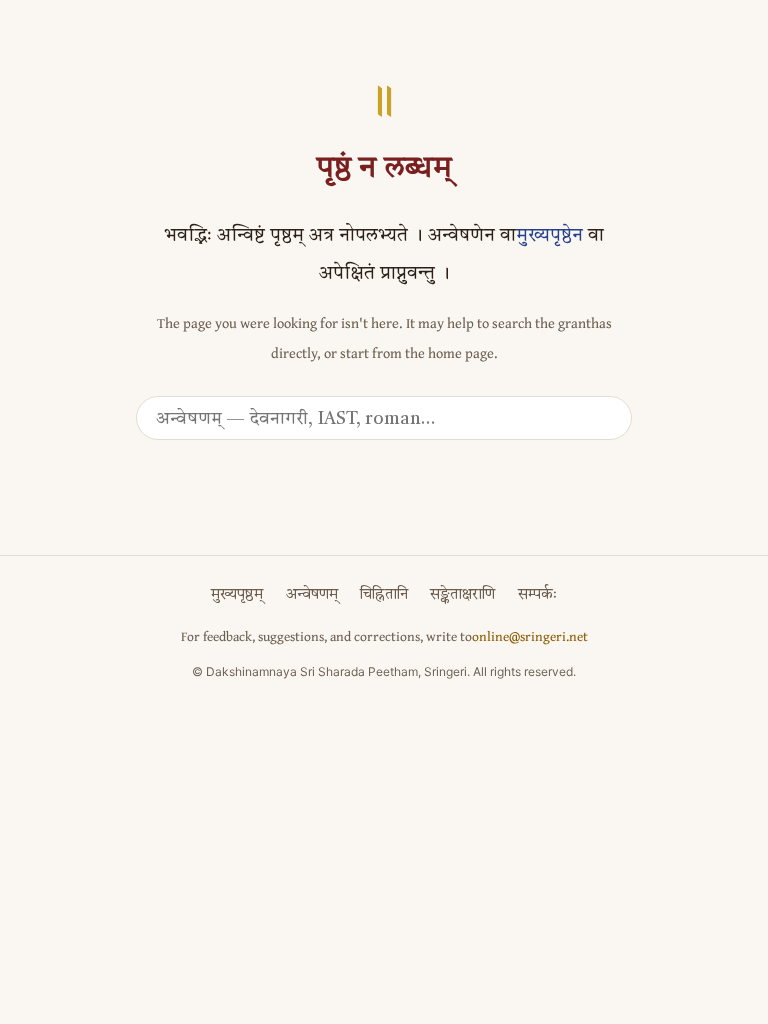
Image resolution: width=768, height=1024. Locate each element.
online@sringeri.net (530, 636)
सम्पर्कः (537, 595)
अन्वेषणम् (312, 595)
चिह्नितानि (384, 595)
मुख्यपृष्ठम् (237, 595)
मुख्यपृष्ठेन (549, 236)
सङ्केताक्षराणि (462, 595)
